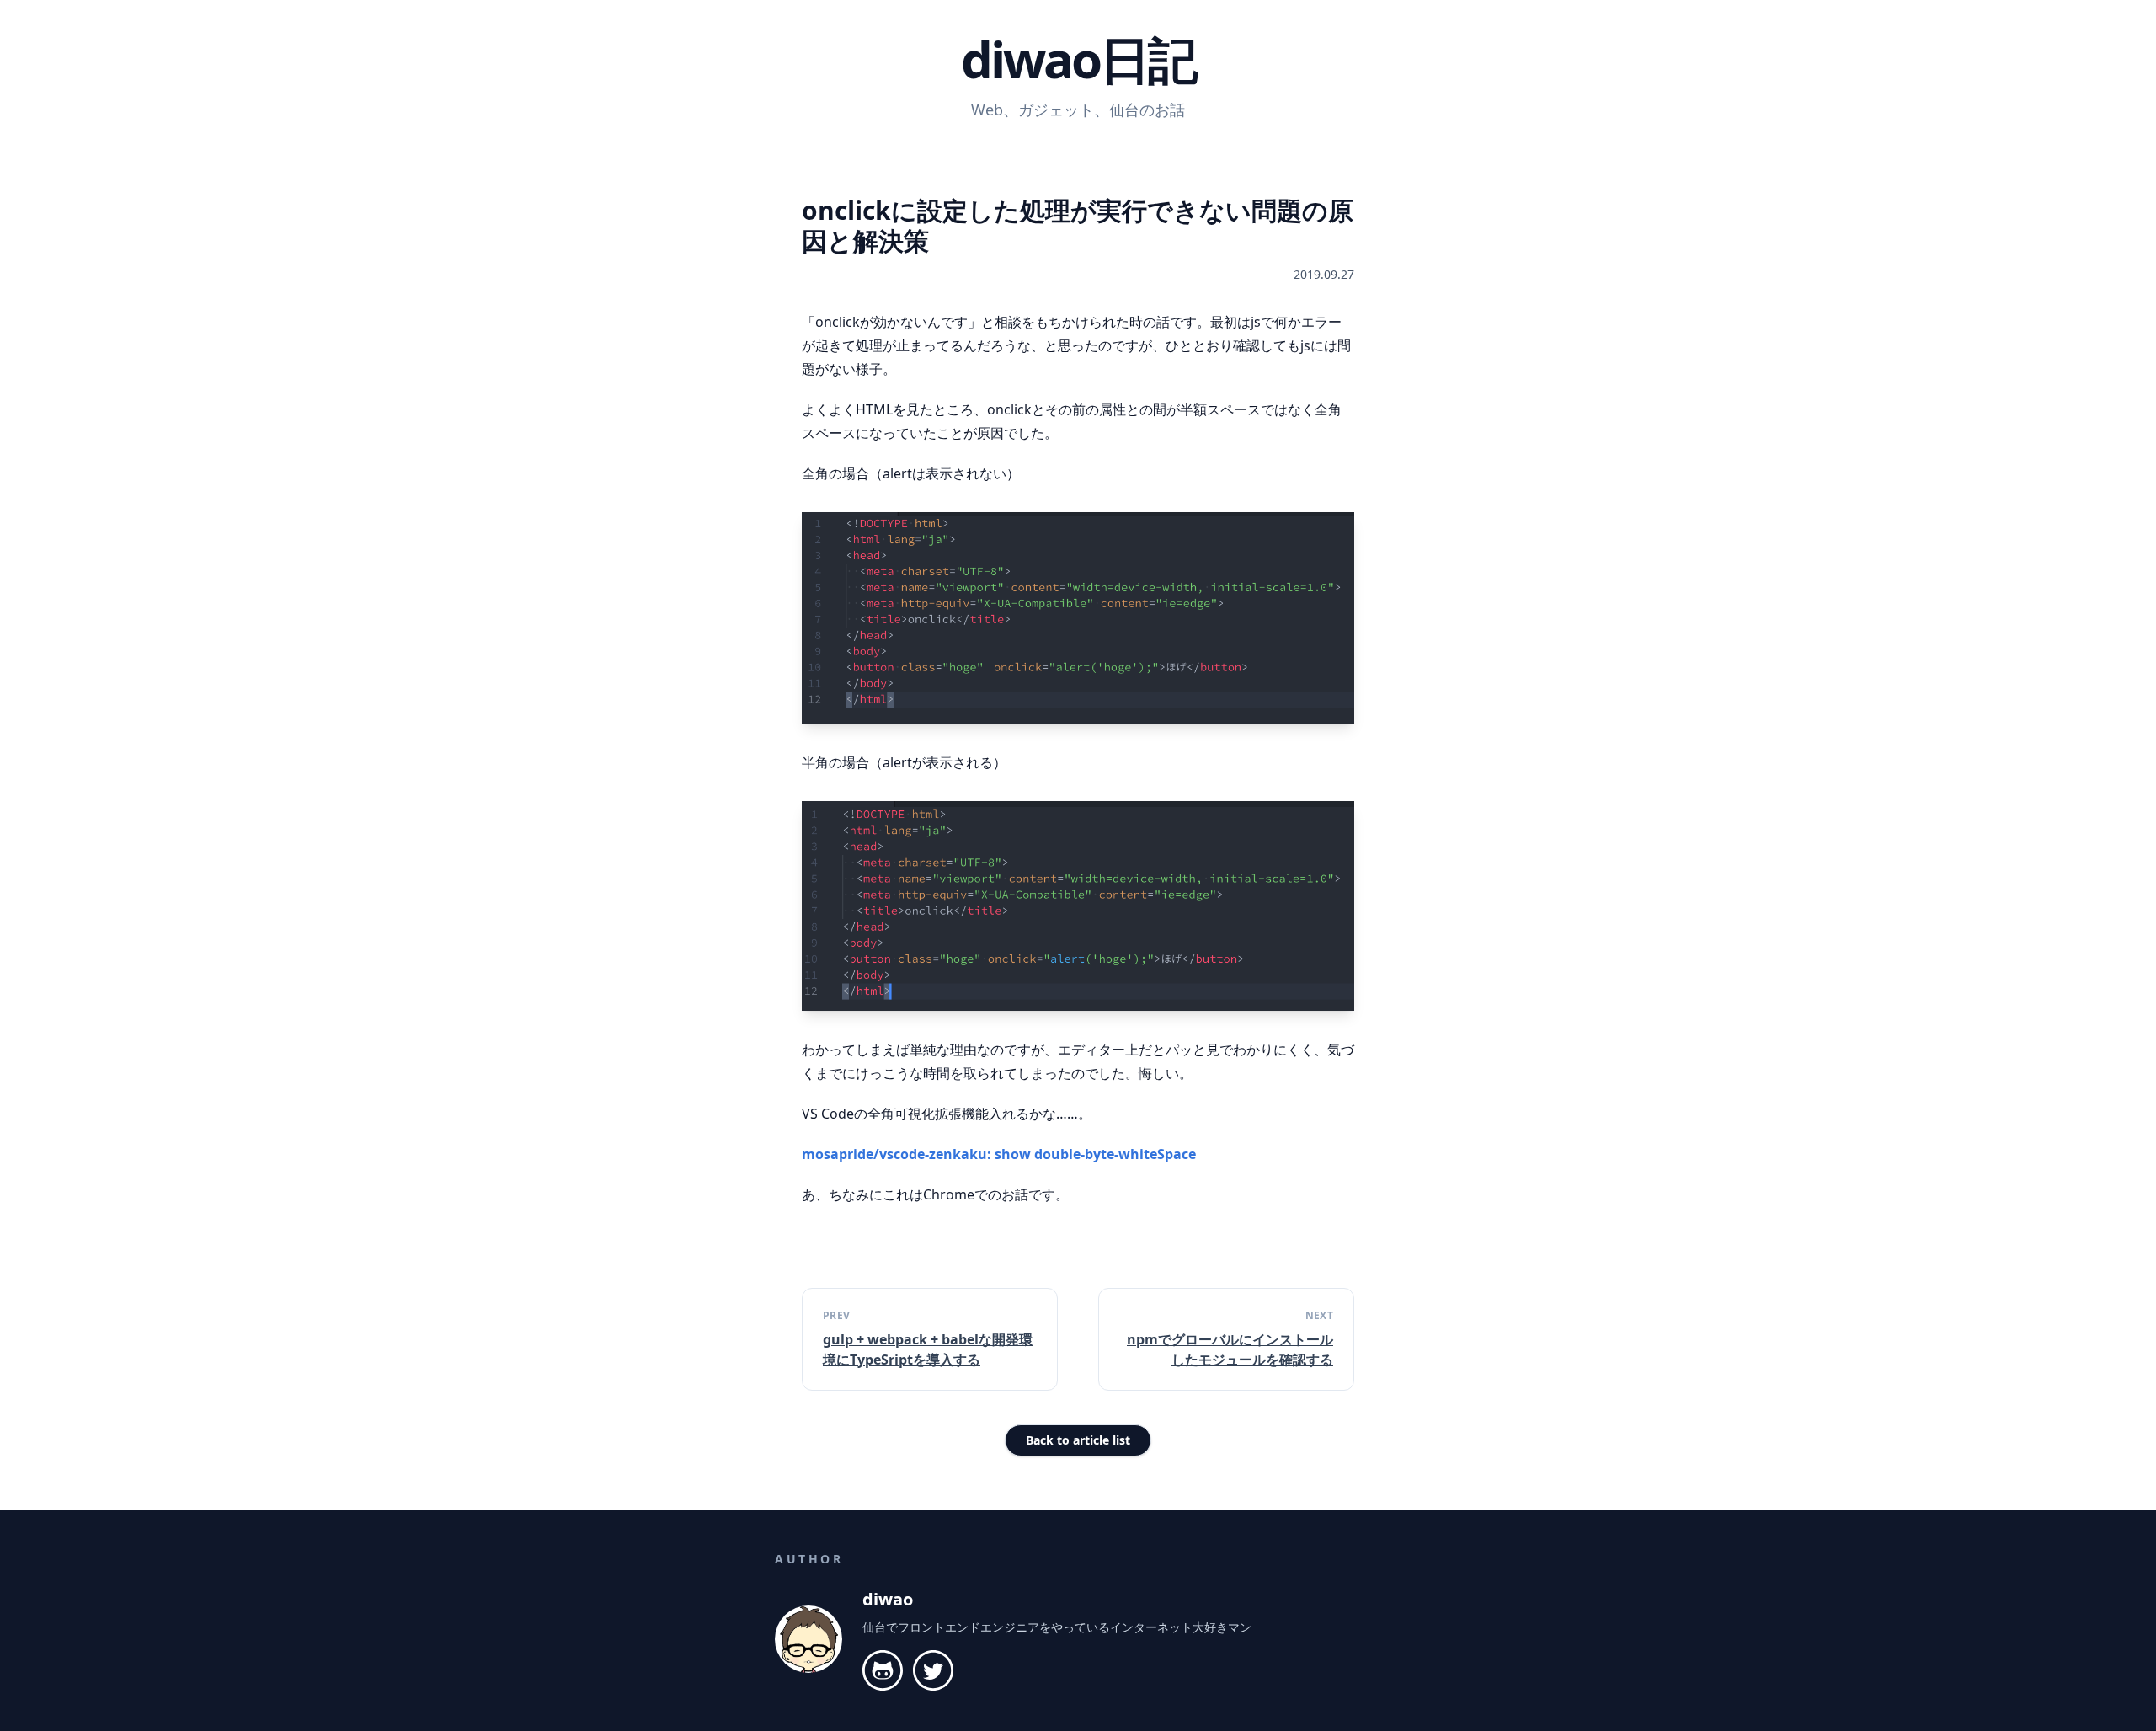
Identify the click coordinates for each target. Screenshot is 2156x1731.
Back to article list (1078, 1440)
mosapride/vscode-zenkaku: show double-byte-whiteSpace (999, 1154)
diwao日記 (1078, 59)
